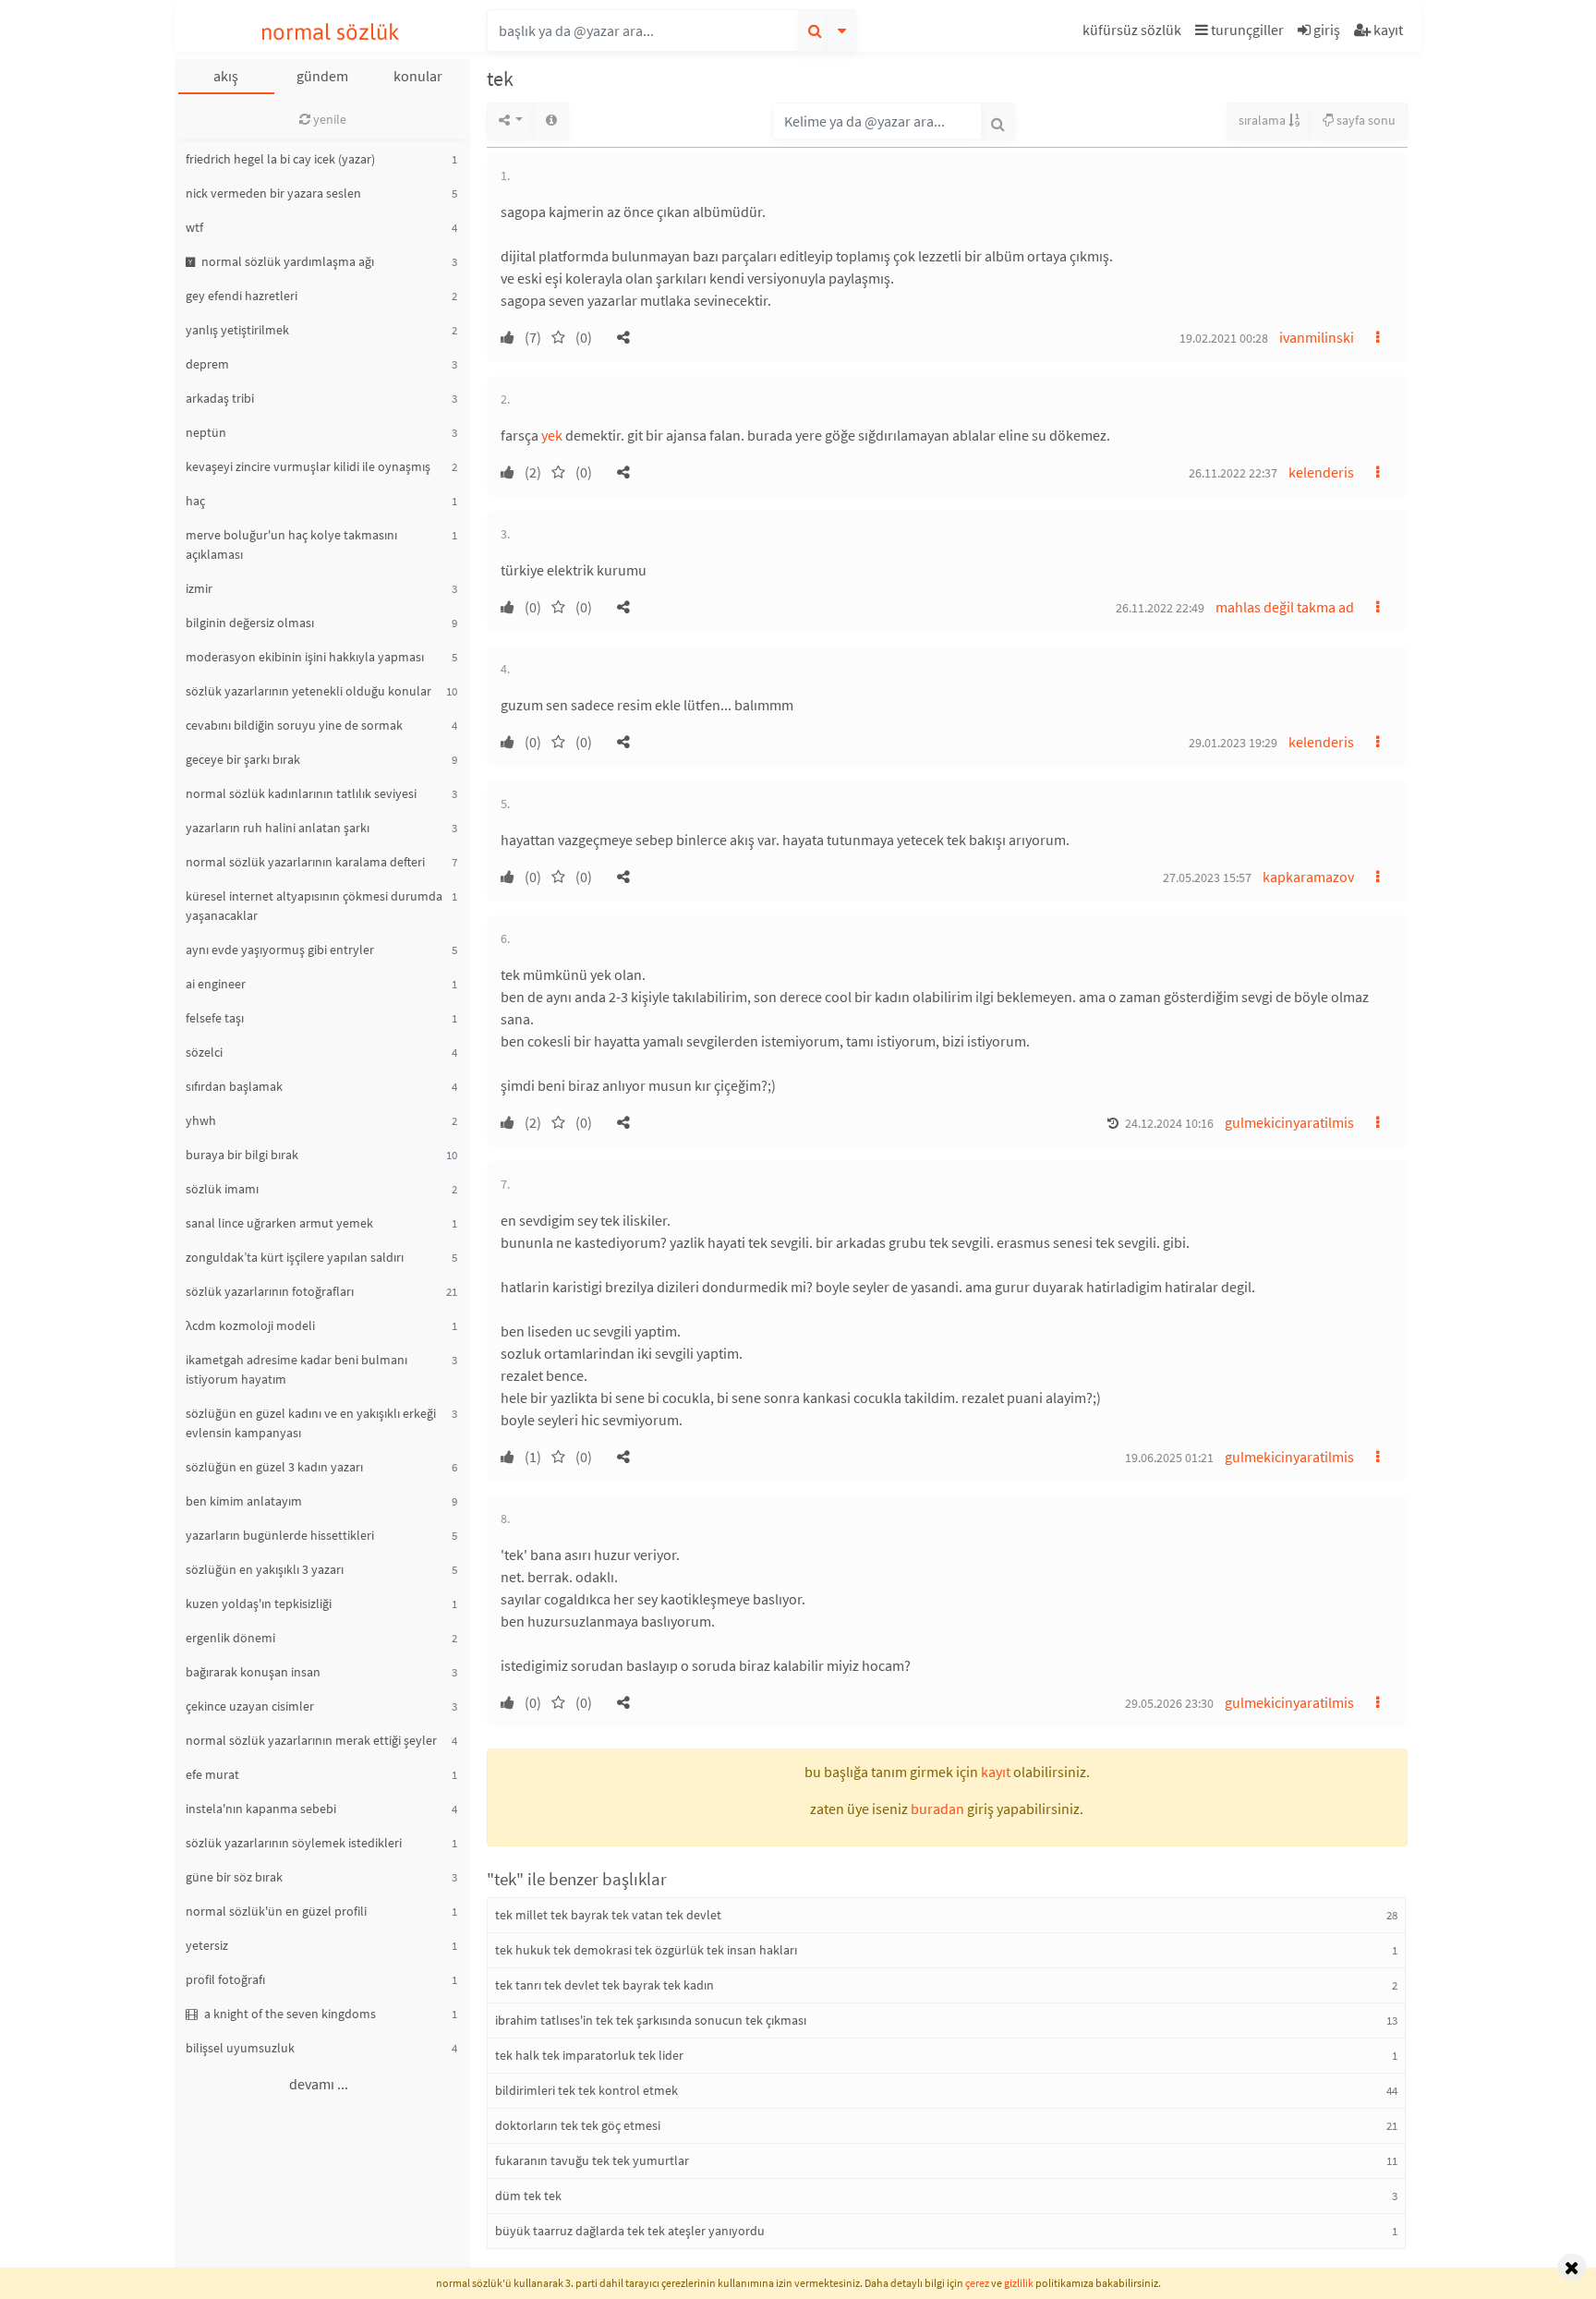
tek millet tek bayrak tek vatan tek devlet (608, 1915)
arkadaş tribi (220, 398)
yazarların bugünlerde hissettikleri (280, 1535)
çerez (977, 2283)
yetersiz (207, 1945)
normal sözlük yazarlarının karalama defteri (305, 862)
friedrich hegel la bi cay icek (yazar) (280, 159)
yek (552, 435)
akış (226, 76)
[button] (1134, 33)
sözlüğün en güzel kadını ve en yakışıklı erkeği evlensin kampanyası (311, 1423)
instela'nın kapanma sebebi (261, 1809)
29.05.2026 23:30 (1169, 1703)
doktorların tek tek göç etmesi (578, 2125)
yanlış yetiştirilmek (237, 330)
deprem (207, 364)
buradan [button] (937, 1809)
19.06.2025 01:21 (1169, 1458)
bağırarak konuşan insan (253, 1672)
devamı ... (319, 2084)
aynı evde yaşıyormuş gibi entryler (280, 950)
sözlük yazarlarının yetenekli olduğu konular (308, 691)
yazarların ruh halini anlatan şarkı (278, 828)
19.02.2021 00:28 (1224, 338)
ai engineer (216, 984)
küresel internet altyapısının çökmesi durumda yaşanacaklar (314, 906)
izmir (199, 588)
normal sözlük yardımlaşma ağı (286, 261)
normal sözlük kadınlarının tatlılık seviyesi (301, 793)
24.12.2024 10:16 (1169, 1123)
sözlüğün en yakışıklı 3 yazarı (265, 1569)
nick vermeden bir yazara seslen (273, 193)
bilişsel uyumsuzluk (240, 2048)
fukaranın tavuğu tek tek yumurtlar (592, 2160)
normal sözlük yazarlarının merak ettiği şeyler (311, 1740)
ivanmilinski (1317, 337)
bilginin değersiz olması (250, 623)
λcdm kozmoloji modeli (250, 1325)
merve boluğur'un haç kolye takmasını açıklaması (291, 544)
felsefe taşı (215, 1018)
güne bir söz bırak (234, 1877)
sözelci (204, 1052)
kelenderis (1321, 472)
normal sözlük (330, 32)
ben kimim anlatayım (244, 1501)
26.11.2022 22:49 (1160, 608)
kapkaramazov (1308, 877)
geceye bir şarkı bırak (243, 759)
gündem (322, 76)
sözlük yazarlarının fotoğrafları (270, 1291)
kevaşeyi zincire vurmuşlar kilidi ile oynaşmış (308, 466)
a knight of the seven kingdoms (289, 2014)
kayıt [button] (996, 1772)
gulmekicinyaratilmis (1289, 1122)
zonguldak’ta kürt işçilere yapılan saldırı (295, 1257)
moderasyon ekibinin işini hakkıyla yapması (305, 657)
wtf (194, 227)
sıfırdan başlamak (234, 1086)
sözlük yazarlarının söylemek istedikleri (294, 1843)
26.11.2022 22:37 (1233, 473)
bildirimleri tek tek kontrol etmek (586, 2090)
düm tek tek (528, 2196)
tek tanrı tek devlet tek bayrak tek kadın (605, 1985)
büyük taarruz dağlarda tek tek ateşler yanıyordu (630, 2231)
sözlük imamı (222, 1189)
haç (195, 501)
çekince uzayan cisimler (250, 1706)
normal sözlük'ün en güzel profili (276, 1911)
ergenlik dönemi (230, 1638)
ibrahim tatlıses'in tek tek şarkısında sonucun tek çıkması (651, 2020)
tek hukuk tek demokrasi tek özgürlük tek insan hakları (646, 1950)
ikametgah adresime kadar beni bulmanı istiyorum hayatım (296, 1369)
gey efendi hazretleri (242, 296)
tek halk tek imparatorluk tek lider (589, 2055)
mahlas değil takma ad (1285, 607)
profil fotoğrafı (225, 1979)
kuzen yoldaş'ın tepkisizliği (259, 1603)
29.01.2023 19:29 (1233, 743)
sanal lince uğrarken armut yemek (279, 1223)
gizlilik (1019, 2283)
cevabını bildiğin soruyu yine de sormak (294, 725)
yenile (328, 119)
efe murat (212, 1774)
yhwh (201, 1120)
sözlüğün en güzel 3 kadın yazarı (274, 1467)
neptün (206, 432)
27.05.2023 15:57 (1207, 877)
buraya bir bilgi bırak (242, 1155)
